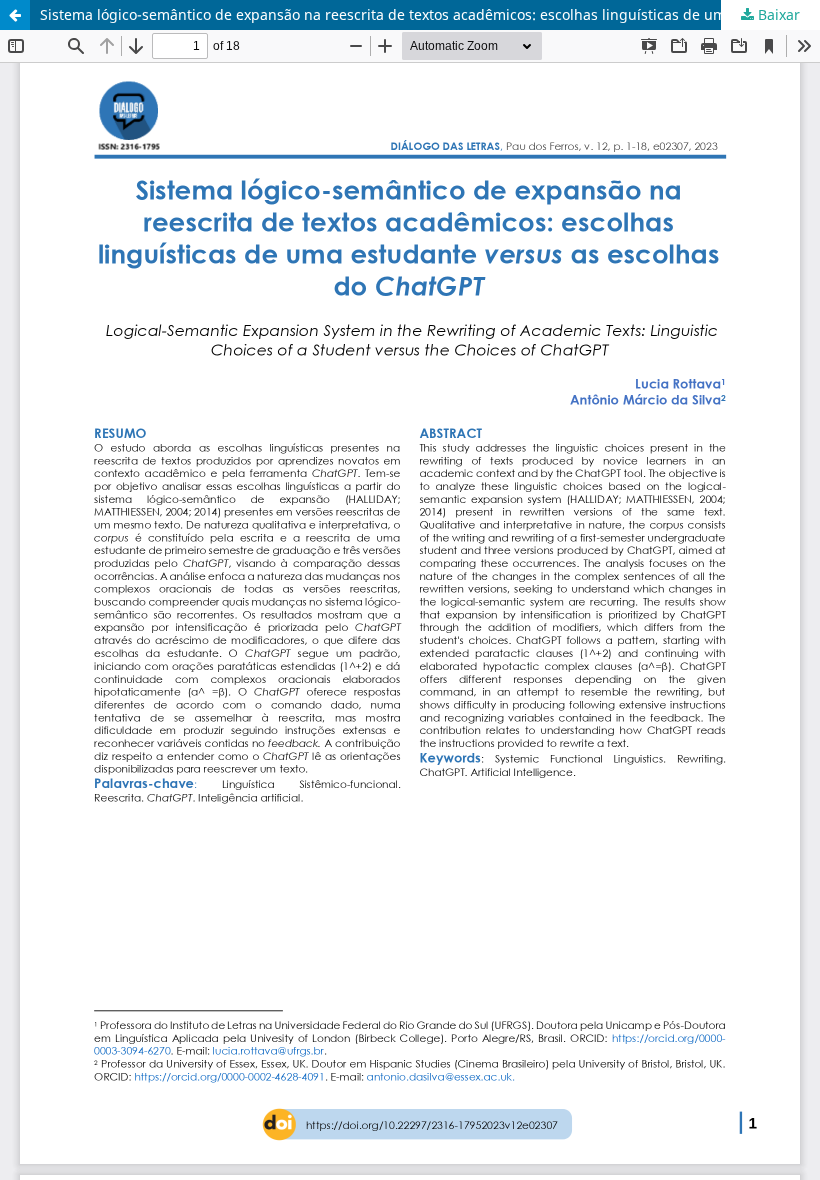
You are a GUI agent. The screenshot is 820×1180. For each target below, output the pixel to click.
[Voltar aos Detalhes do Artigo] (15, 15)
